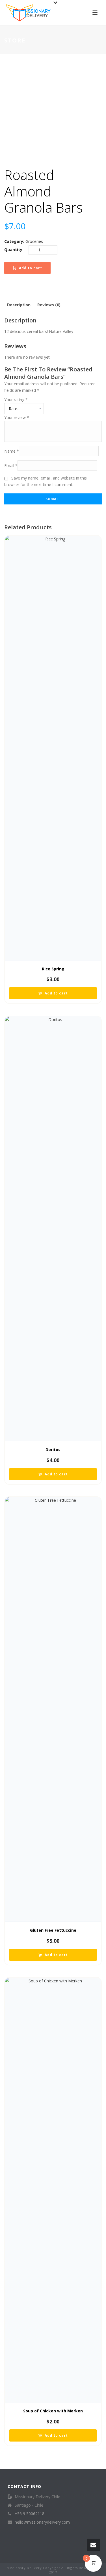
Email (11, 466)
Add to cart (31, 268)
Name (12, 451)
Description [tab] (19, 305)
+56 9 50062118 (30, 2514)
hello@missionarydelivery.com (42, 2522)
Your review (17, 417)
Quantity (13, 250)
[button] (53, 993)
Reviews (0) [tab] (49, 305)
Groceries (34, 241)
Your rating (16, 400)
